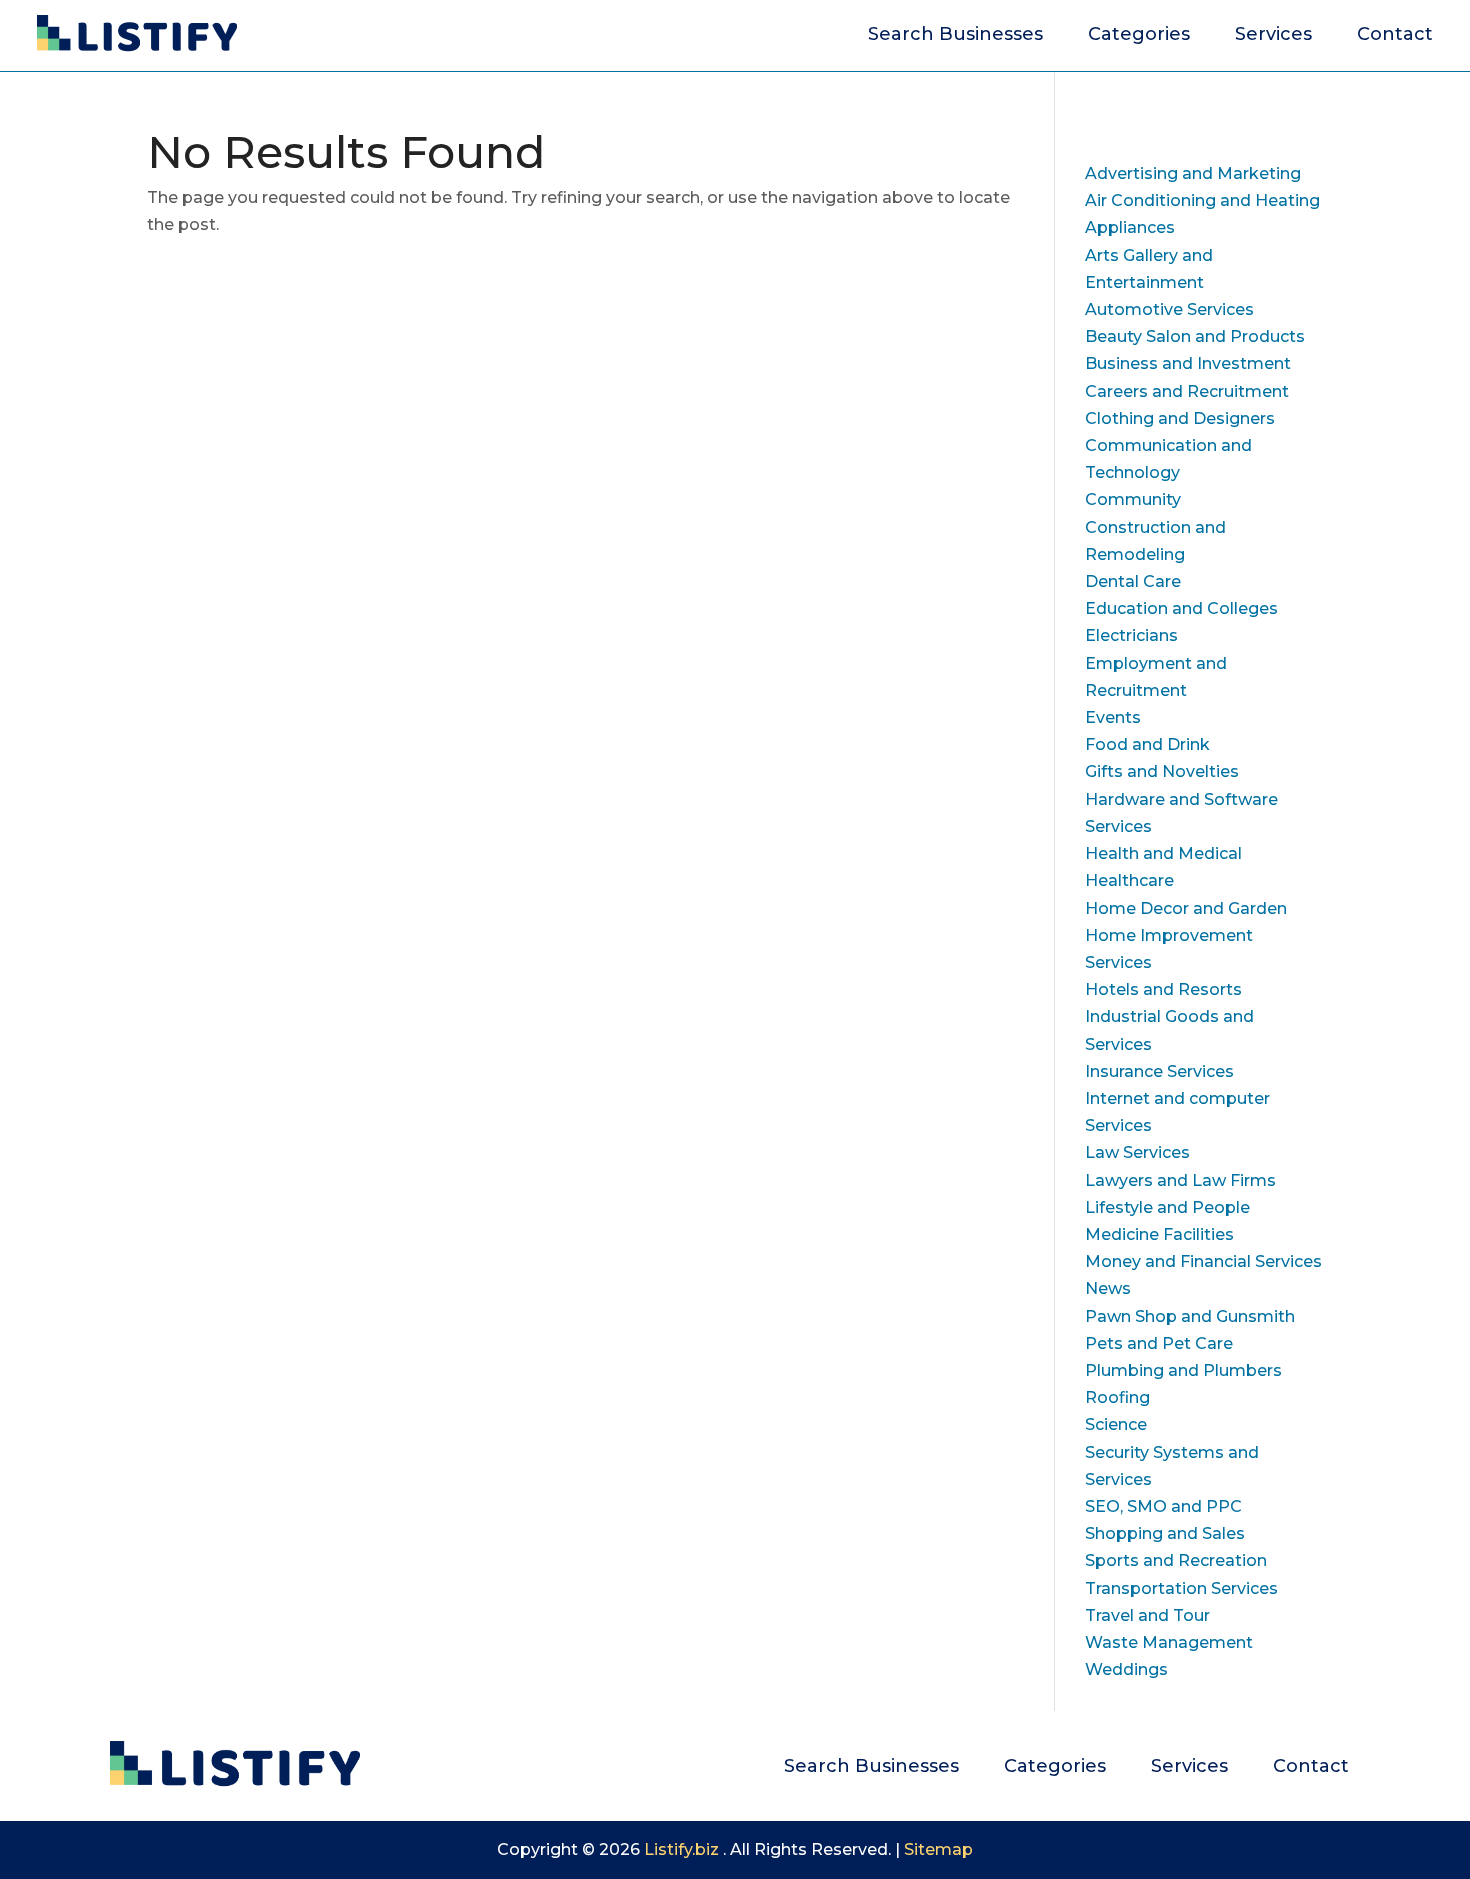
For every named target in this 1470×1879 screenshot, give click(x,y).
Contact (1395, 36)
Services (1273, 36)
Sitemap (938, 1849)
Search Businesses (955, 36)
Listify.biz (681, 1849)
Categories (1139, 36)
